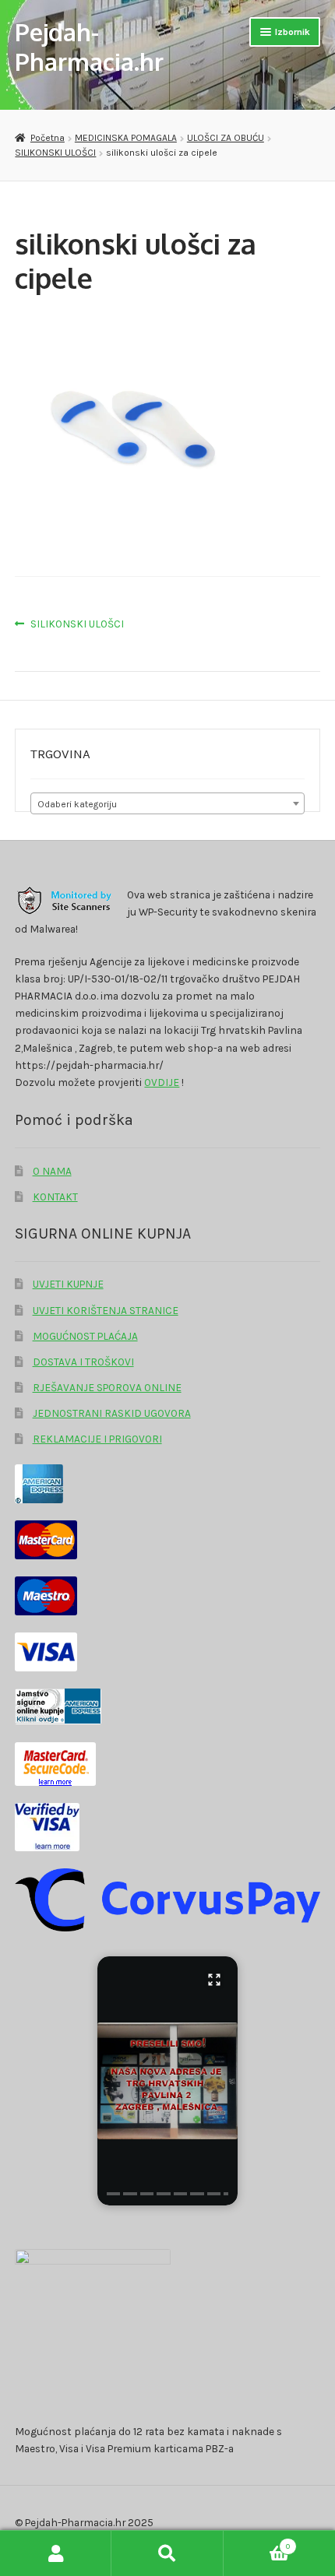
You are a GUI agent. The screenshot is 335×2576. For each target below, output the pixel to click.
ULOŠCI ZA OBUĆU (226, 138)
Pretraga (167, 2553)
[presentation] (113, 2194)
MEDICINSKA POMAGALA (126, 138)
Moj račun (56, 2553)
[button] (167, 2081)
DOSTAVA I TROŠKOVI (83, 1362)
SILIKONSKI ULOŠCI (55, 153)
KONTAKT (55, 1197)
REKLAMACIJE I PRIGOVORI (97, 1439)
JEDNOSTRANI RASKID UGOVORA (112, 1413)
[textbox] (167, 804)
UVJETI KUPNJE (68, 1284)
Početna (47, 138)
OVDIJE (162, 1082)
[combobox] (167, 803)
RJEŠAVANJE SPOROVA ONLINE (107, 1387)
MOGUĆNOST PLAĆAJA (85, 1336)
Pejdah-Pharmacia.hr (89, 46)
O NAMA (52, 1171)
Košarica (257, 2542)
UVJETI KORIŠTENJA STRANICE (106, 1310)
